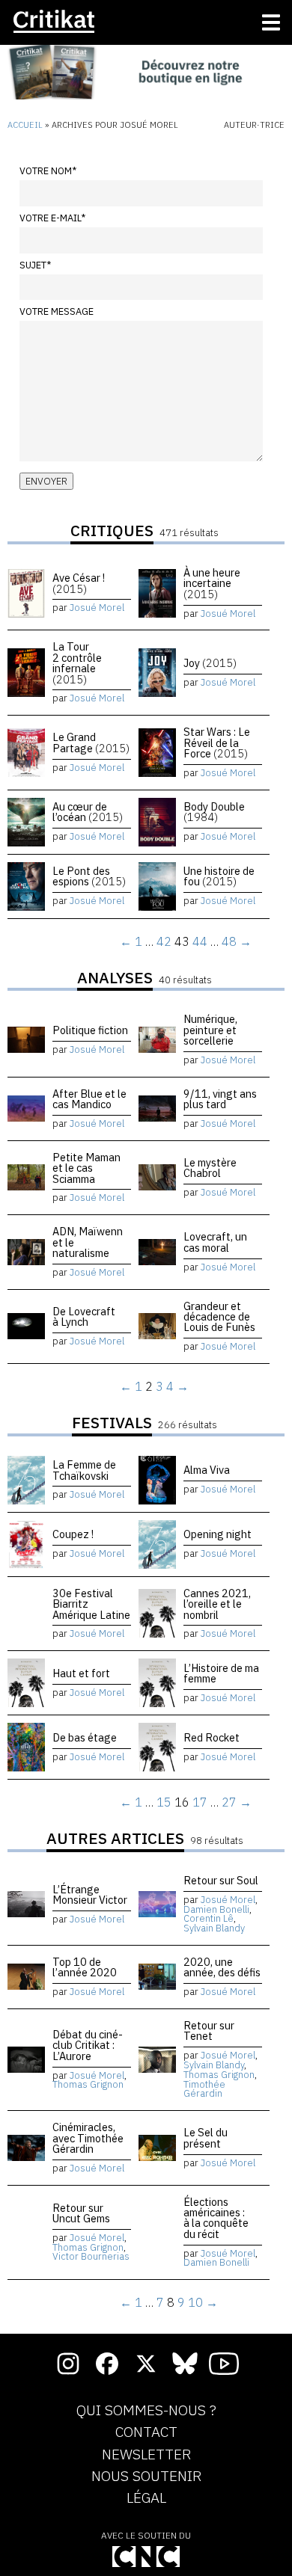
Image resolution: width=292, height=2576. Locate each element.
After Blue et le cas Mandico (89, 1099)
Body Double (214, 812)
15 (164, 1802)
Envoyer (46, 481)
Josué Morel (97, 608)
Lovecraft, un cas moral (215, 1242)
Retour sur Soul (221, 1880)
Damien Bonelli (216, 1909)
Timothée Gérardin (204, 2089)
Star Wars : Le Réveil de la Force (217, 743)
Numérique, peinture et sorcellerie (210, 1030)
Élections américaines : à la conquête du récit (216, 2218)
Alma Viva (207, 1470)
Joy (210, 663)
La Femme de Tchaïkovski (84, 1470)
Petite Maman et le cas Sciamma (86, 1168)
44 (200, 941)
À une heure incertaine (212, 583)
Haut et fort (81, 1673)
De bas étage (85, 1737)
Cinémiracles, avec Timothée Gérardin (88, 2138)
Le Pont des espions (89, 876)
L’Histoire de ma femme (221, 1673)
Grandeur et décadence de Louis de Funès (219, 1317)
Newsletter (146, 2455)
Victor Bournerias (91, 2256)
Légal (146, 2498)
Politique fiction (90, 1030)
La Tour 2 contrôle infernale (77, 663)
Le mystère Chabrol (210, 1168)
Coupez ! (73, 1534)
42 (164, 941)
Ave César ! (79, 583)
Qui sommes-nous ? (146, 2411)
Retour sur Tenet (209, 2031)
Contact (146, 2432)
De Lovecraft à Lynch (84, 1316)
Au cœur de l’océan (88, 812)
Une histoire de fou (219, 876)
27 (229, 1802)
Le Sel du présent (206, 2137)
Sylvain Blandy (214, 1928)
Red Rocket (212, 1737)
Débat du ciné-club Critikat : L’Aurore (88, 2045)
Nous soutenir (146, 2477)
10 (195, 2302)
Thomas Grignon (88, 2084)
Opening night (218, 1534)
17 (200, 1802)
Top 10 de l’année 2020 (85, 1967)
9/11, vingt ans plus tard (220, 1099)
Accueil (25, 125)
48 (229, 941)
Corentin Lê (209, 1918)
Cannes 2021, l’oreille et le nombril (217, 1604)
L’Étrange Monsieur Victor (90, 1894)
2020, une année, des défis (222, 1967)
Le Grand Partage (91, 742)
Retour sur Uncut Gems (81, 2213)
